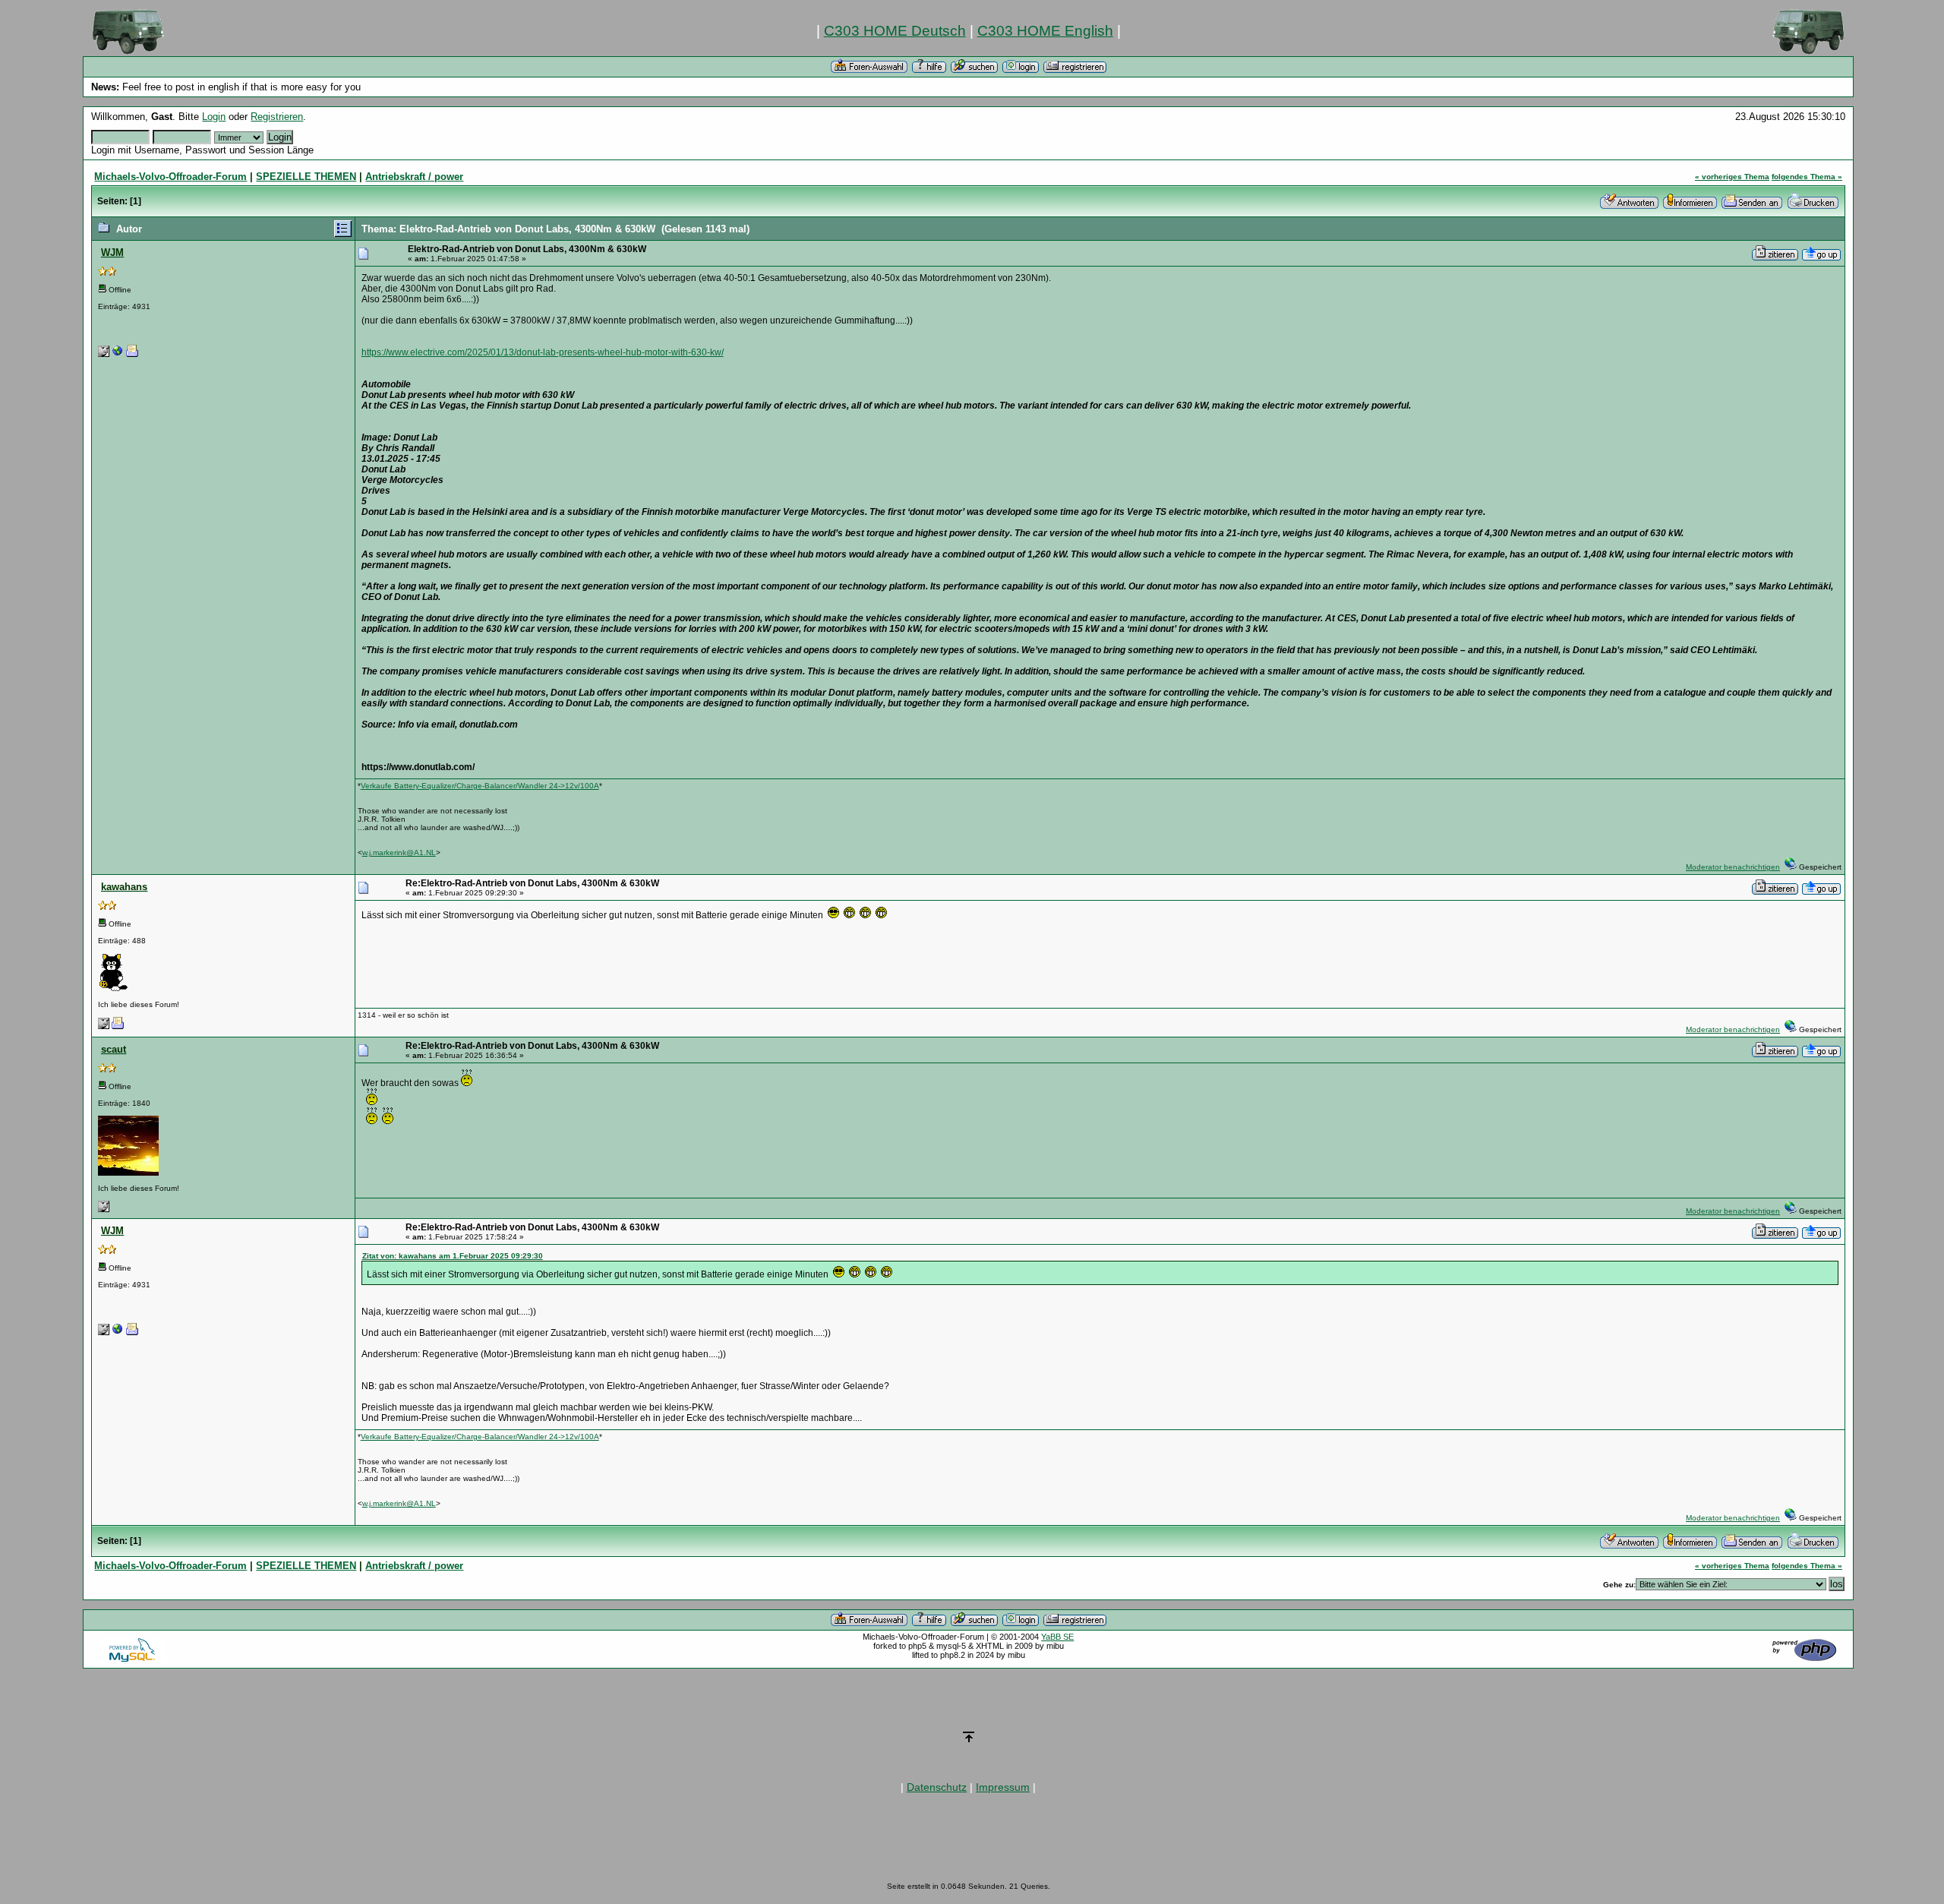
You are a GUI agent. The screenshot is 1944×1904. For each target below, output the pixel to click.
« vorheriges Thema (1732, 177)
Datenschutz (937, 1787)
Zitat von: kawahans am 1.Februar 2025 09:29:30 (453, 1256)
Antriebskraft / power (414, 177)
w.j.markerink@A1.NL (399, 853)
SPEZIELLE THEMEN (306, 177)
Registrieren (277, 117)
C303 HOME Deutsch (895, 31)
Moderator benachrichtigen (1733, 867)
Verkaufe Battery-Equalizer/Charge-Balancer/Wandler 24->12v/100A (480, 786)
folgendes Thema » (1807, 177)
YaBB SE (1057, 1637)
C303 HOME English (1045, 31)
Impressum (1003, 1787)
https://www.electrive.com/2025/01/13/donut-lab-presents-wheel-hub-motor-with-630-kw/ (543, 352)
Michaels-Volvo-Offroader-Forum (170, 177)
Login (214, 117)
